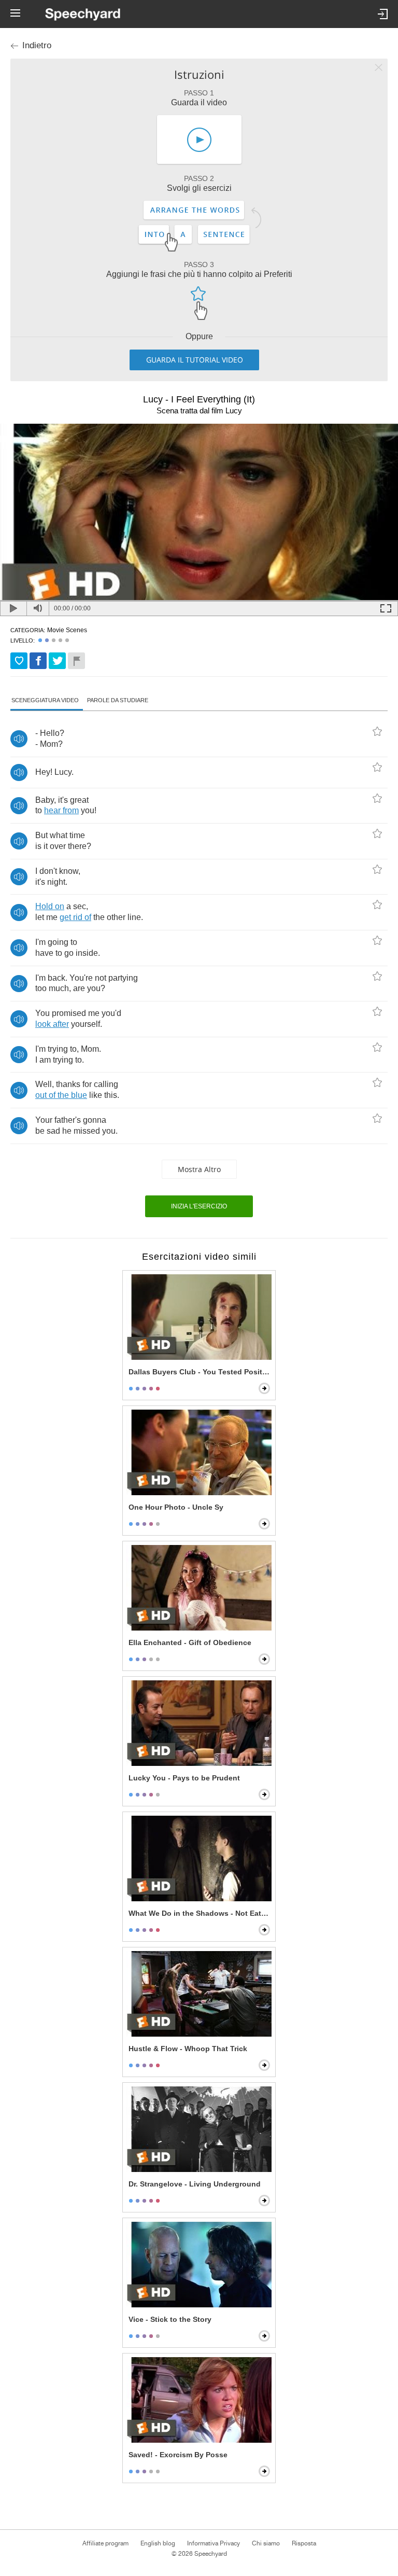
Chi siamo (266, 2543)
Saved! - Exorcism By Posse (178, 2455)
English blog (158, 2543)
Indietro (37, 45)
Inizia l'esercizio (199, 1206)
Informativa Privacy (214, 2543)
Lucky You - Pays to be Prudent (184, 1778)
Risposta (304, 2543)
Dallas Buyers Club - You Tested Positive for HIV (200, 1372)
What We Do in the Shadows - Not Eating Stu (200, 1913)
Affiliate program (105, 2543)
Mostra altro (199, 1169)
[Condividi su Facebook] (38, 661)
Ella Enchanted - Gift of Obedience (190, 1642)
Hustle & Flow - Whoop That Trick (188, 2049)
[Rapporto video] (76, 661)
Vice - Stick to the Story (170, 2319)
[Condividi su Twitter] (57, 661)
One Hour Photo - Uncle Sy (176, 1507)
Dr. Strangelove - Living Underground (195, 2184)
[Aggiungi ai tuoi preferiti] (19, 661)
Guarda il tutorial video (195, 360)
